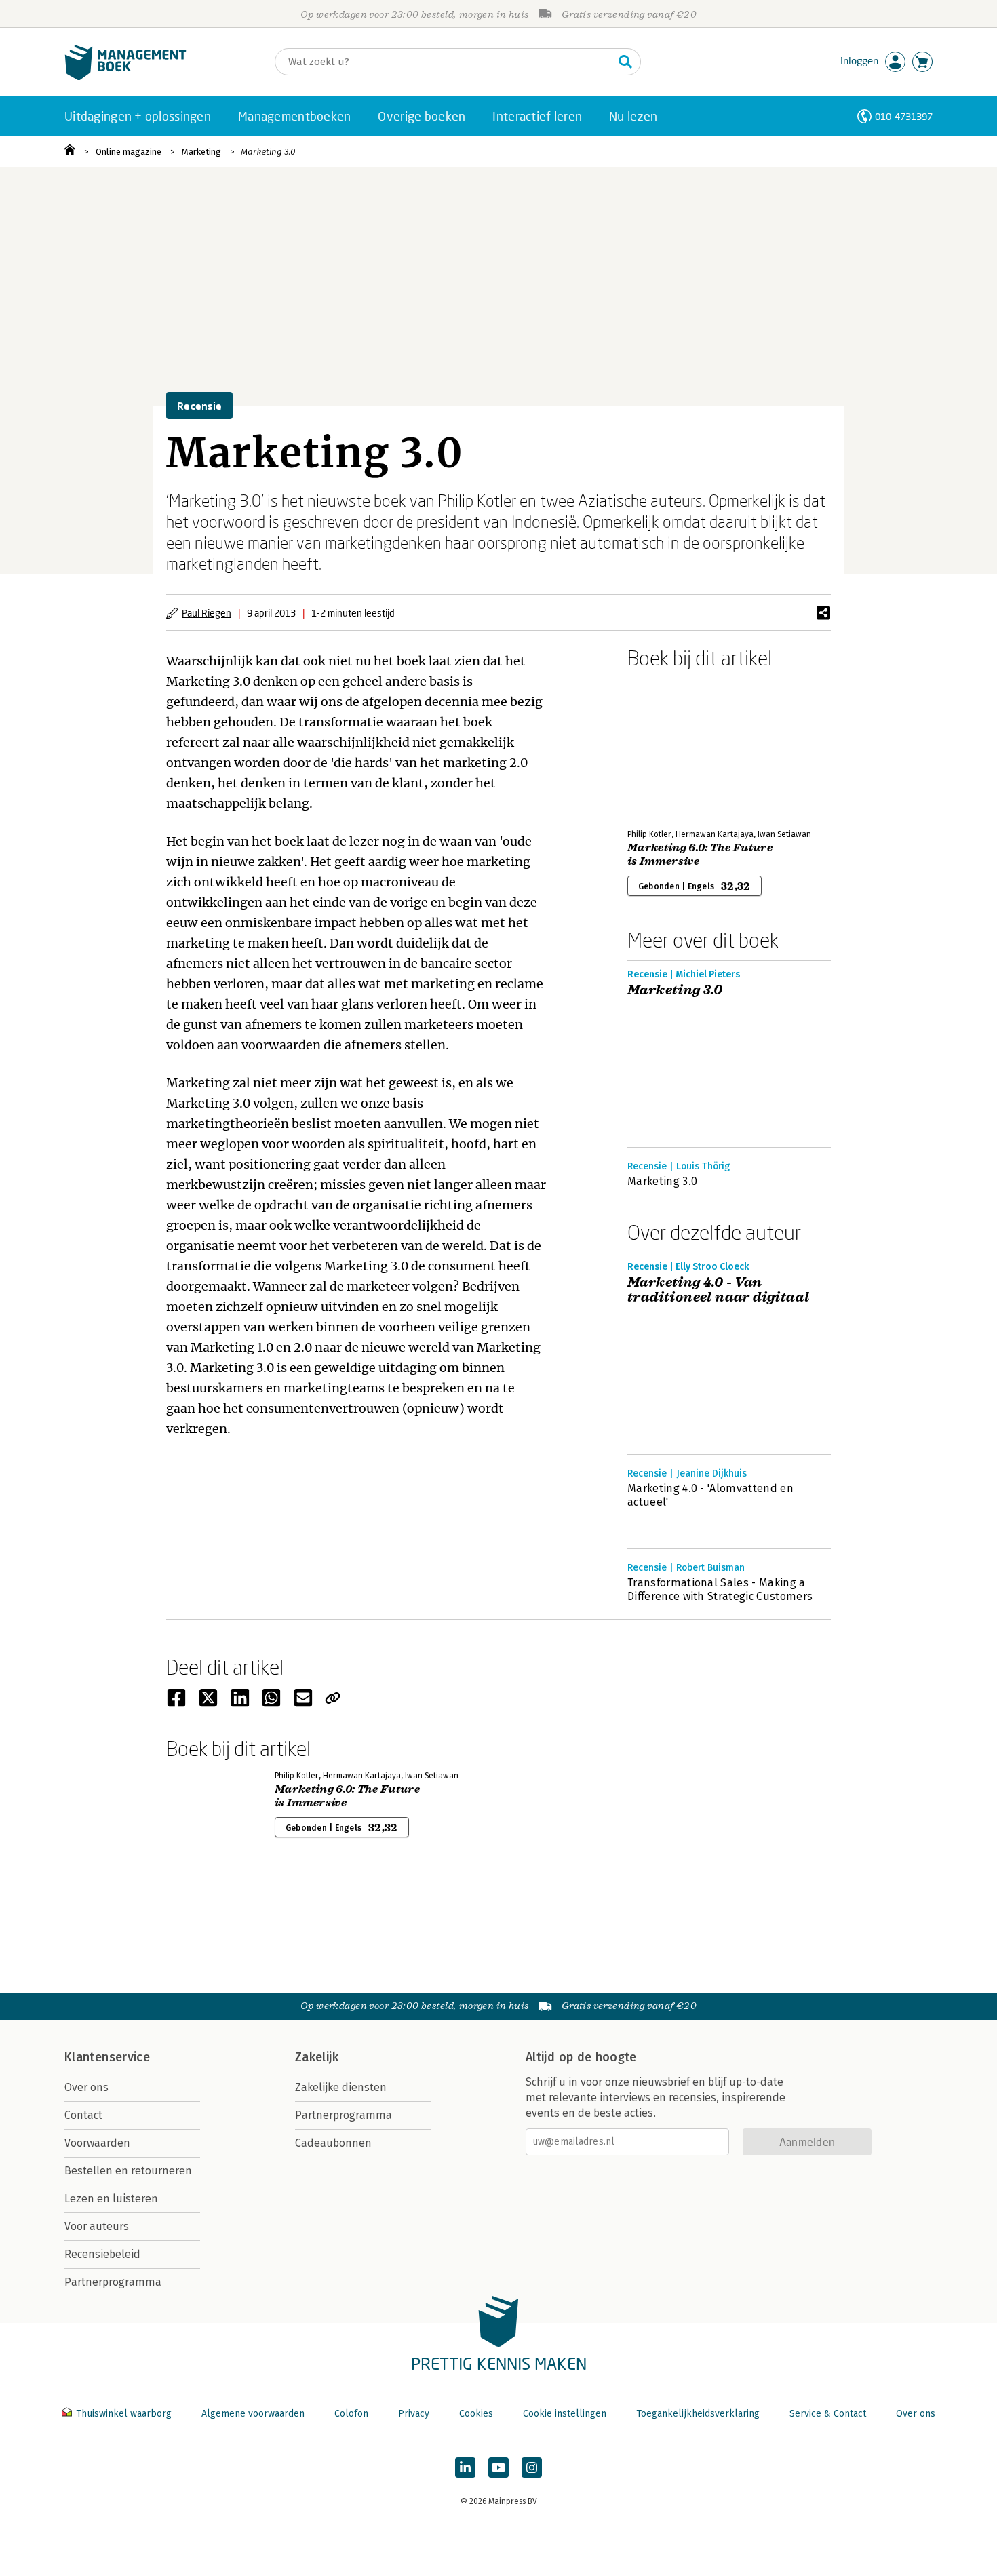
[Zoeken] (625, 62)
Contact (83, 2115)
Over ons (86, 2087)
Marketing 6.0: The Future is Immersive (700, 855)
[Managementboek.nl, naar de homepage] (125, 77)
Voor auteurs (97, 2226)
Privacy (414, 2414)
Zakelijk (317, 2057)
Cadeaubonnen (333, 2143)
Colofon (351, 2414)
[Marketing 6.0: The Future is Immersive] (675, 746)
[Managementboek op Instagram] (532, 2467)
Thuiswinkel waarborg (124, 2414)
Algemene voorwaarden (253, 2414)
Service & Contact (828, 2414)
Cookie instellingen (565, 2414)
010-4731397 (904, 116)
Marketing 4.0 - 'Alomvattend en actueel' (710, 1495)
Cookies (476, 2414)
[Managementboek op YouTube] (498, 2467)
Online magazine (129, 152)
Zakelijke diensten (341, 2087)
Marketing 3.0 (268, 152)
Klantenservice (107, 2057)
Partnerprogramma (113, 2282)
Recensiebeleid (102, 2254)
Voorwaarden (97, 2143)
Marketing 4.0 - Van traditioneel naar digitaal (718, 1290)
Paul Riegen (207, 613)
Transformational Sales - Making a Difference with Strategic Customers (720, 1589)
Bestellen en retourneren (128, 2171)
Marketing (201, 152)
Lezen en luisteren (111, 2199)
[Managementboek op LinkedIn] (465, 2467)
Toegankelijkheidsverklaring (698, 2414)
